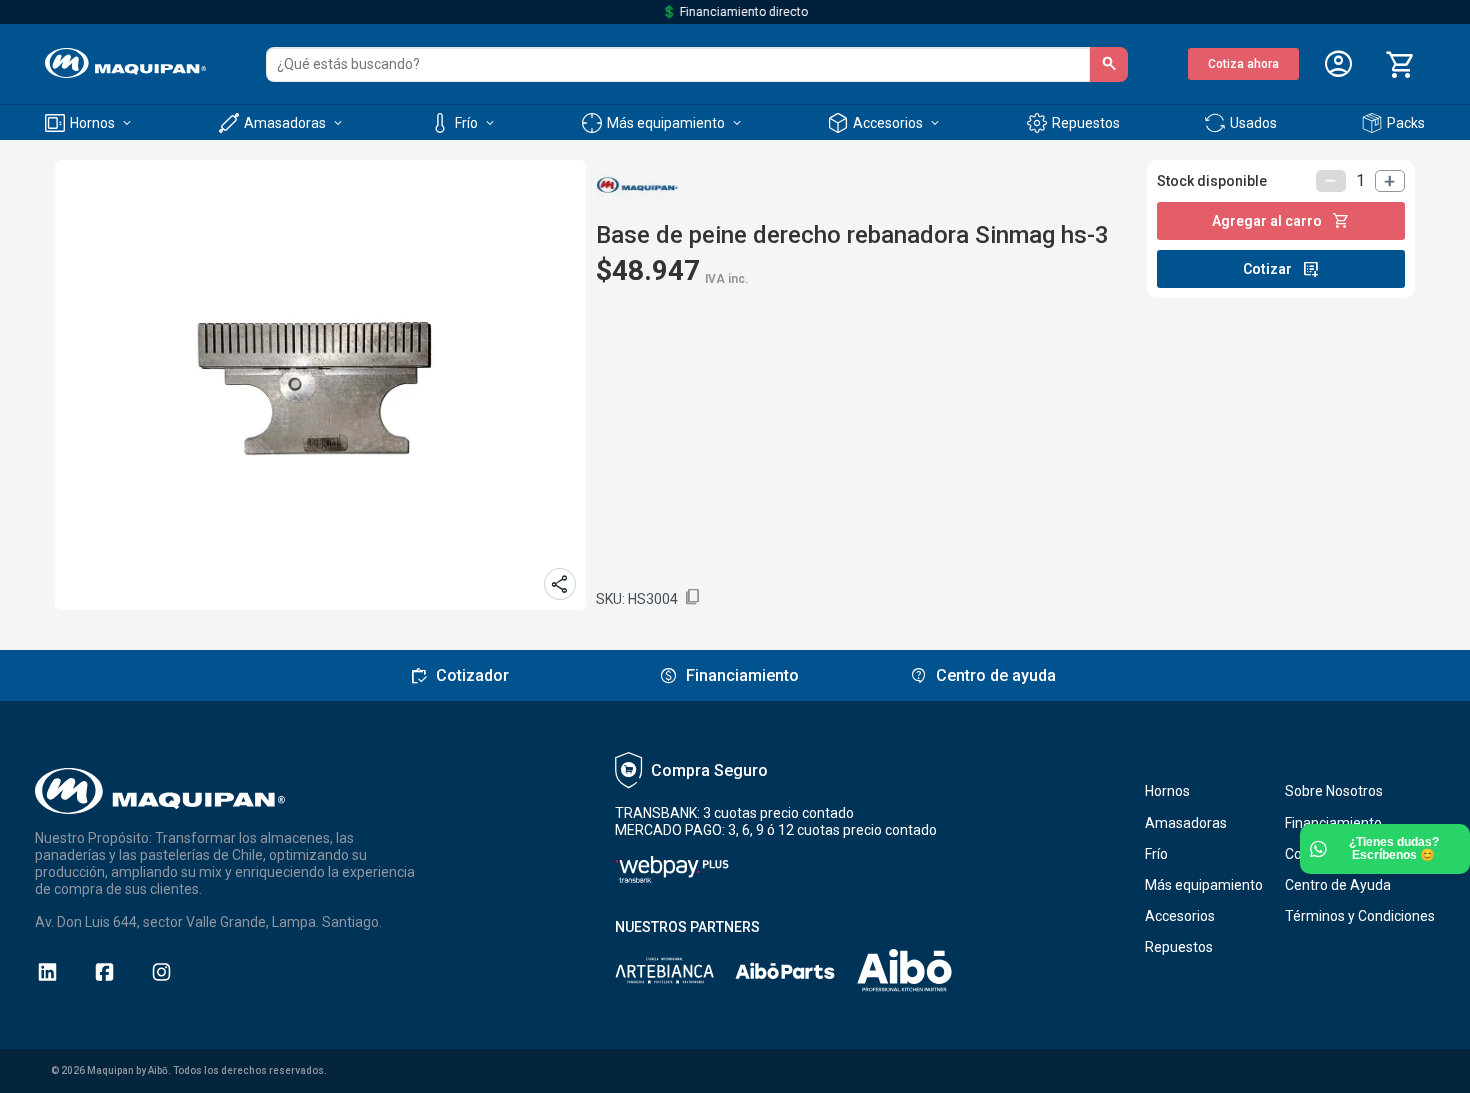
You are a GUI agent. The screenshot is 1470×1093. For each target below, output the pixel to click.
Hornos (1167, 791)
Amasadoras (1186, 823)
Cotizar (1281, 269)
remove (1331, 181)
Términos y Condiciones (1360, 916)
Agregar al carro (1281, 221)
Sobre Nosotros (1334, 791)
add (1390, 181)
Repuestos (1179, 947)
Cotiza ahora (1243, 64)
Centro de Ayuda (1338, 885)
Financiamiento (1333, 823)
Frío (1156, 854)
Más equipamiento (1204, 885)
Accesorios (1180, 916)
